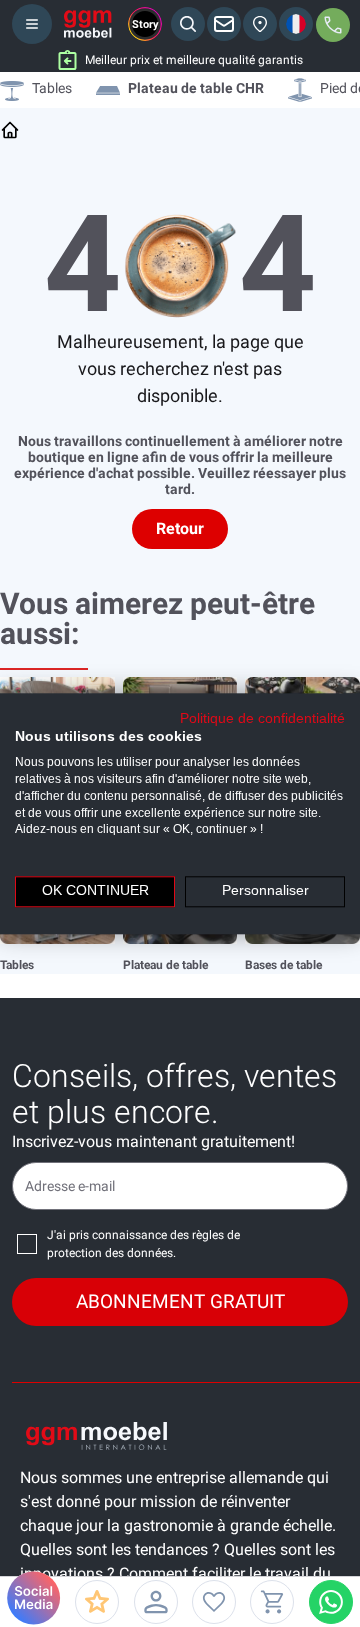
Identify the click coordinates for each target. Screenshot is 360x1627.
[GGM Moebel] (88, 24)
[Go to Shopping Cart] (272, 1602)
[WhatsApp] (331, 1602)
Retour (180, 528)
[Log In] (156, 1602)
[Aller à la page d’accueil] (10, 130)
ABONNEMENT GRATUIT (180, 1301)
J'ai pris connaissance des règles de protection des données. (143, 1244)
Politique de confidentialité (262, 718)
